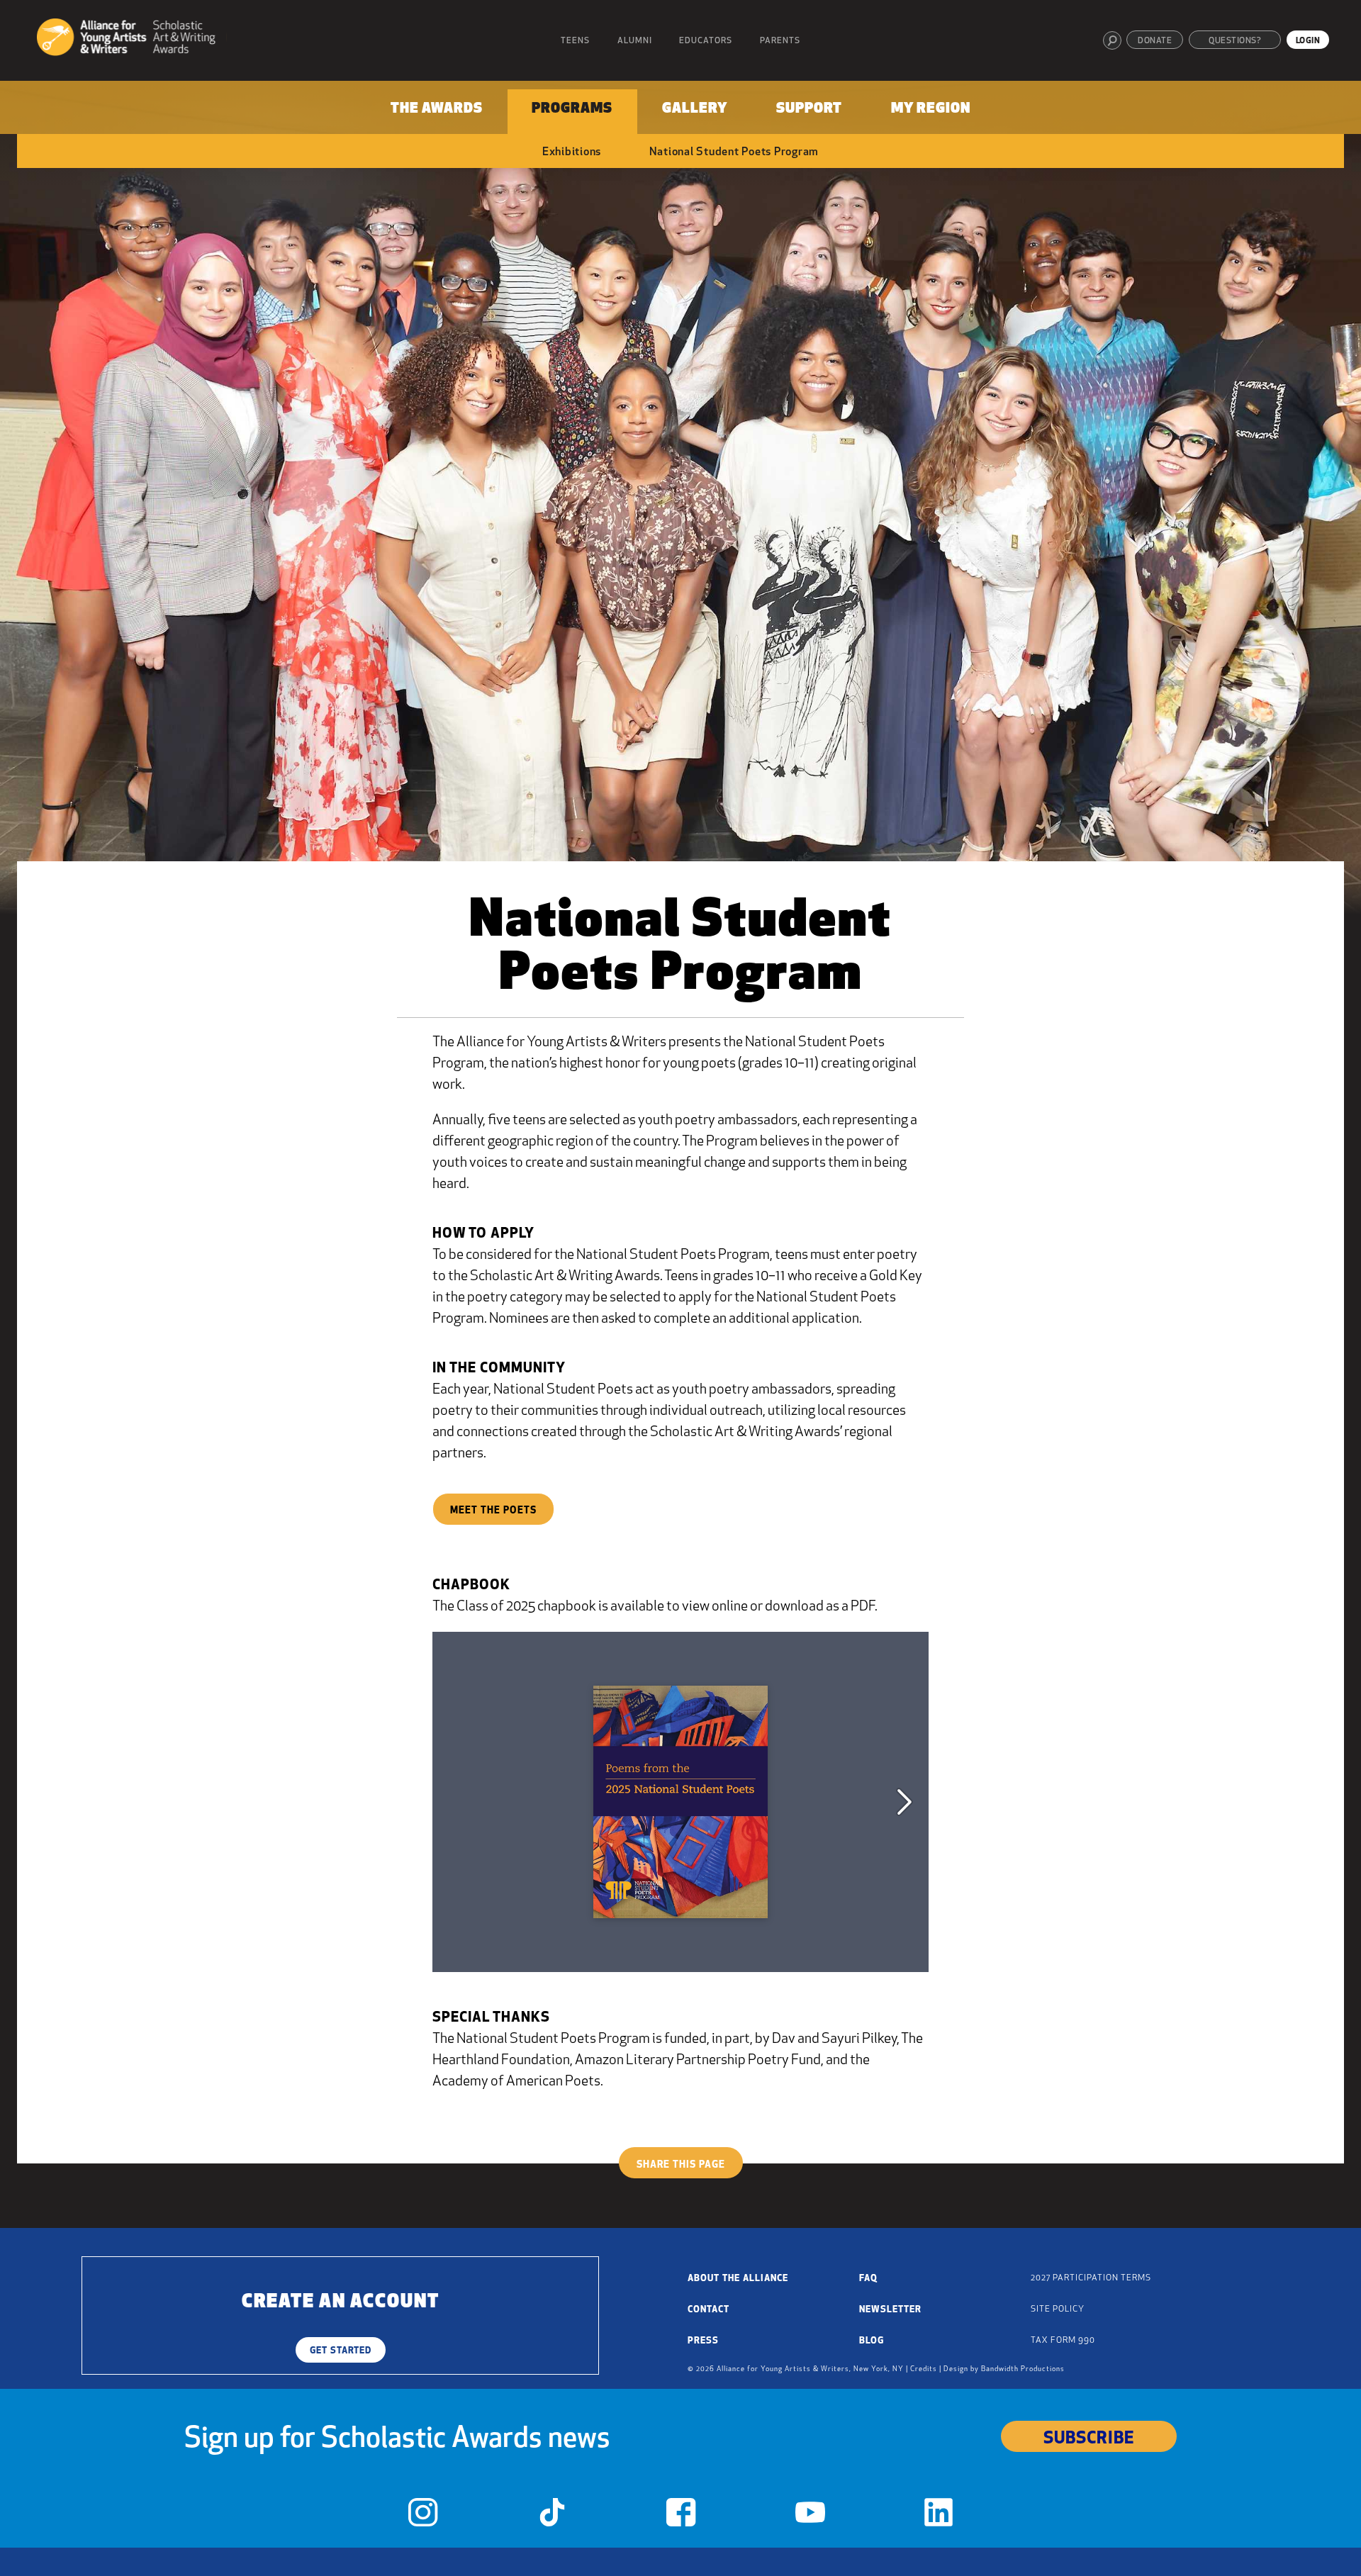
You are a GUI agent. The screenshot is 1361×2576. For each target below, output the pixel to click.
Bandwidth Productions (1023, 2369)
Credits (924, 2369)
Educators (706, 41)
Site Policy (1058, 2309)
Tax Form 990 (1063, 2341)
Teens (575, 41)
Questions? (1235, 41)
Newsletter (890, 2310)
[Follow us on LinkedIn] (939, 2516)
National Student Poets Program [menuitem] (734, 152)
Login (1308, 41)
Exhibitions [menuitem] (572, 152)
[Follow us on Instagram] (423, 2516)
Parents (780, 41)
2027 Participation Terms (1091, 2278)
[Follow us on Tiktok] (552, 2516)
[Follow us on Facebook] (681, 2516)
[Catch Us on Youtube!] (810, 2516)
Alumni (635, 41)
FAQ (868, 2279)
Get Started (341, 2351)
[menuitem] (437, 112)
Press (703, 2341)
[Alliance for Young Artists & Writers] (131, 39)
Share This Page (681, 2165)
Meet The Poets (493, 1511)
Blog (872, 2341)
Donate (1155, 41)
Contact (708, 2310)
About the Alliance (738, 2279)
